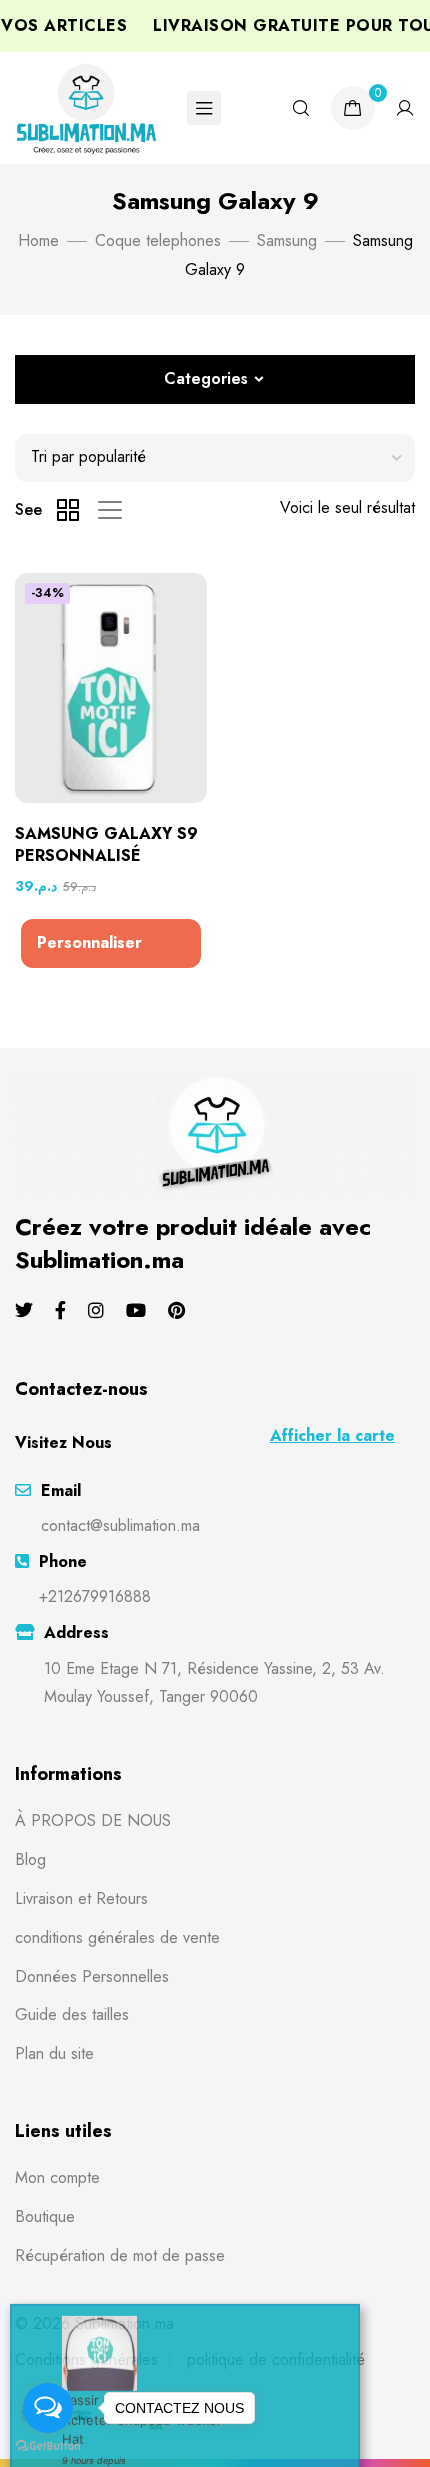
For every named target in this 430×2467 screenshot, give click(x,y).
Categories (206, 378)
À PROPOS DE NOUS (93, 1820)
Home (38, 240)
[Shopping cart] (353, 108)
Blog (30, 1859)
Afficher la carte (332, 1435)
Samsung (287, 240)
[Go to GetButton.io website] (48, 2446)
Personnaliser (89, 942)
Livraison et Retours (81, 1898)
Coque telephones (158, 240)
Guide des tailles (72, 2014)
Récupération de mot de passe (120, 2255)
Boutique (45, 2216)
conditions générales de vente (117, 1937)
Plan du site (54, 2053)
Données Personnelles (92, 1976)
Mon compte (57, 2177)
